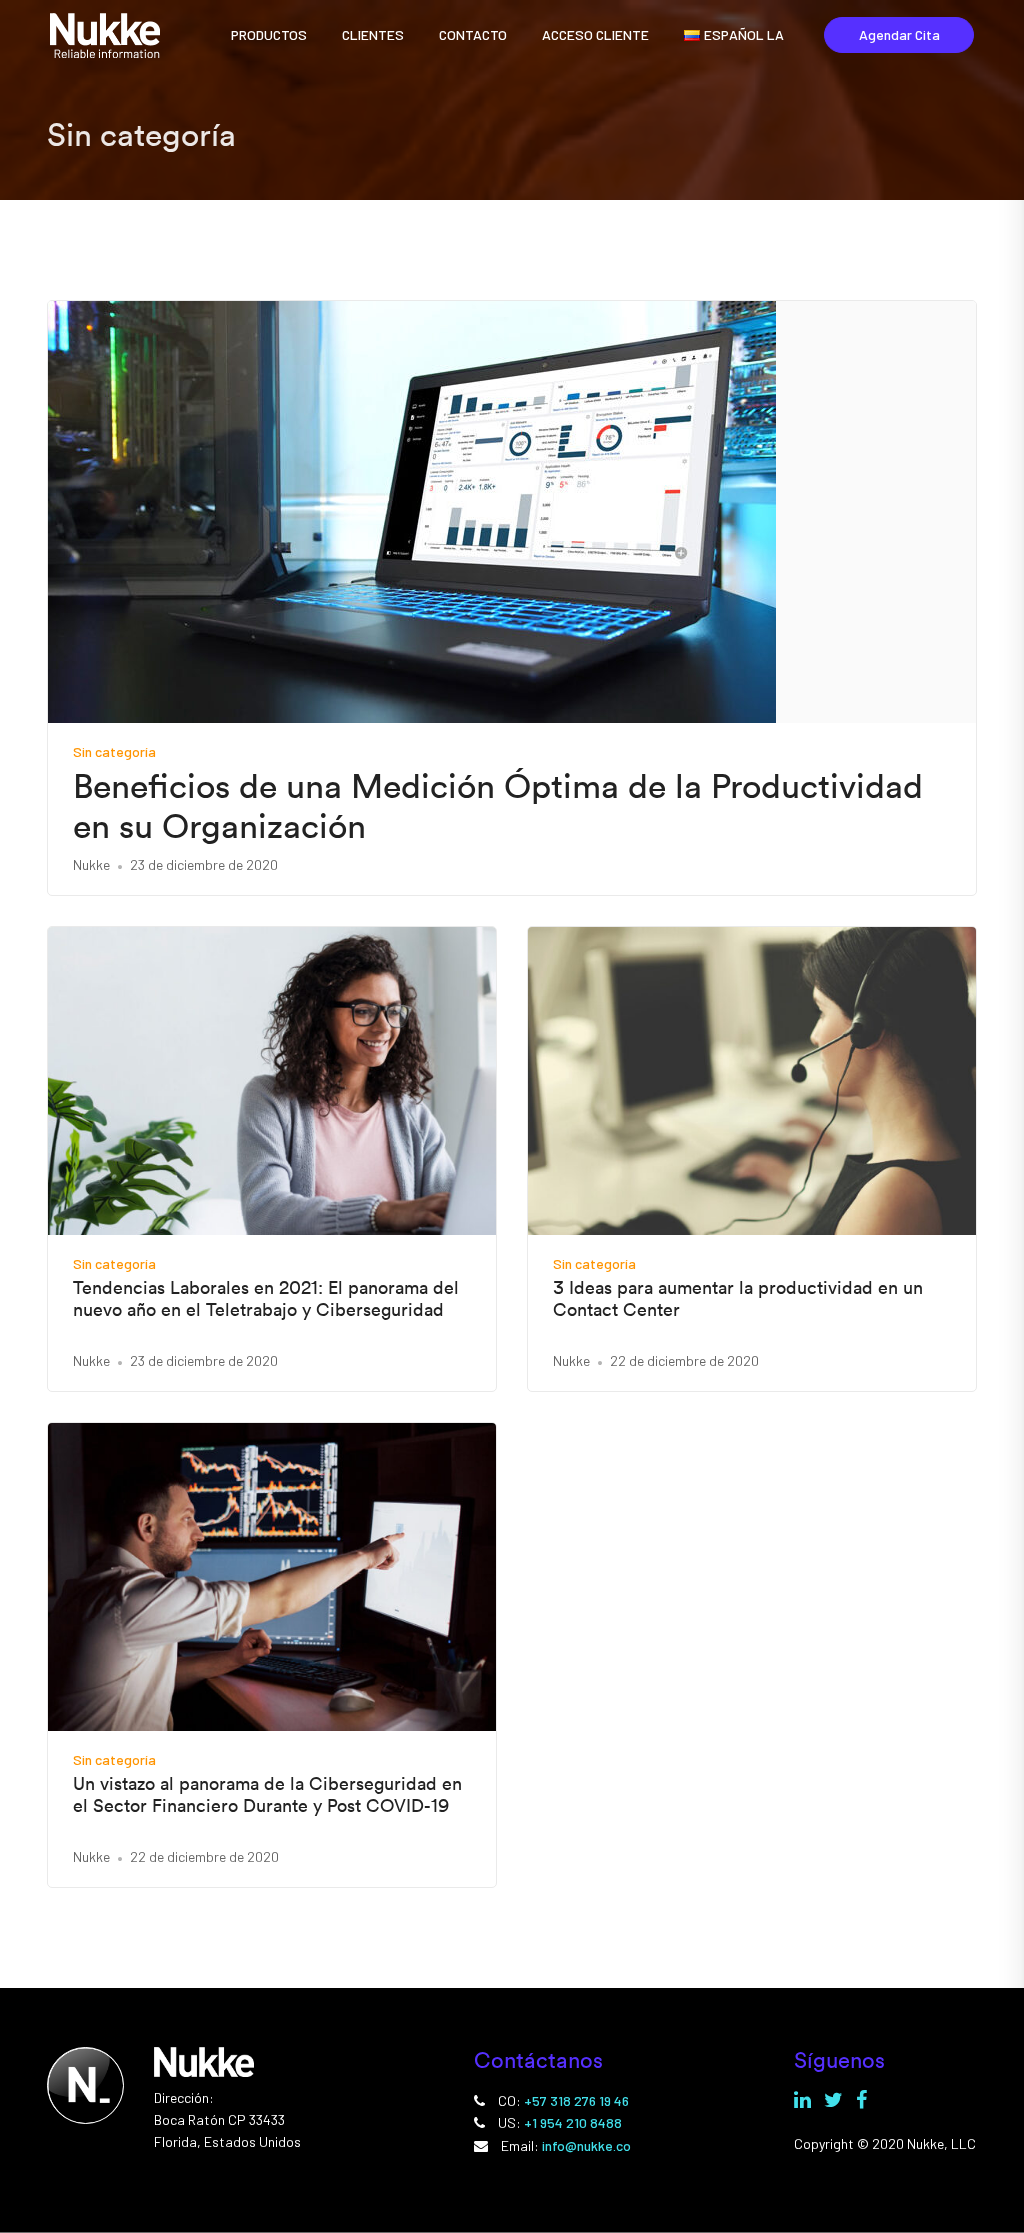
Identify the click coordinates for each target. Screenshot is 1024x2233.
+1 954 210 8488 (573, 2122)
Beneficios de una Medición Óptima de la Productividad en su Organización (498, 807)
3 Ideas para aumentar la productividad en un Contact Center (738, 1298)
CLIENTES (373, 34)
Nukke (91, 864)
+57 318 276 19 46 (576, 2100)
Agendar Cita (899, 34)
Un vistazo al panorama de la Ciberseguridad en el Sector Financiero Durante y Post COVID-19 (267, 1794)
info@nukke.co (586, 2145)
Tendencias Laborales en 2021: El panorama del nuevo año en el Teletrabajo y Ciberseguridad (266, 1298)
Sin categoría (114, 751)
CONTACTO (473, 34)
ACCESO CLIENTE (595, 34)
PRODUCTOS (269, 34)
